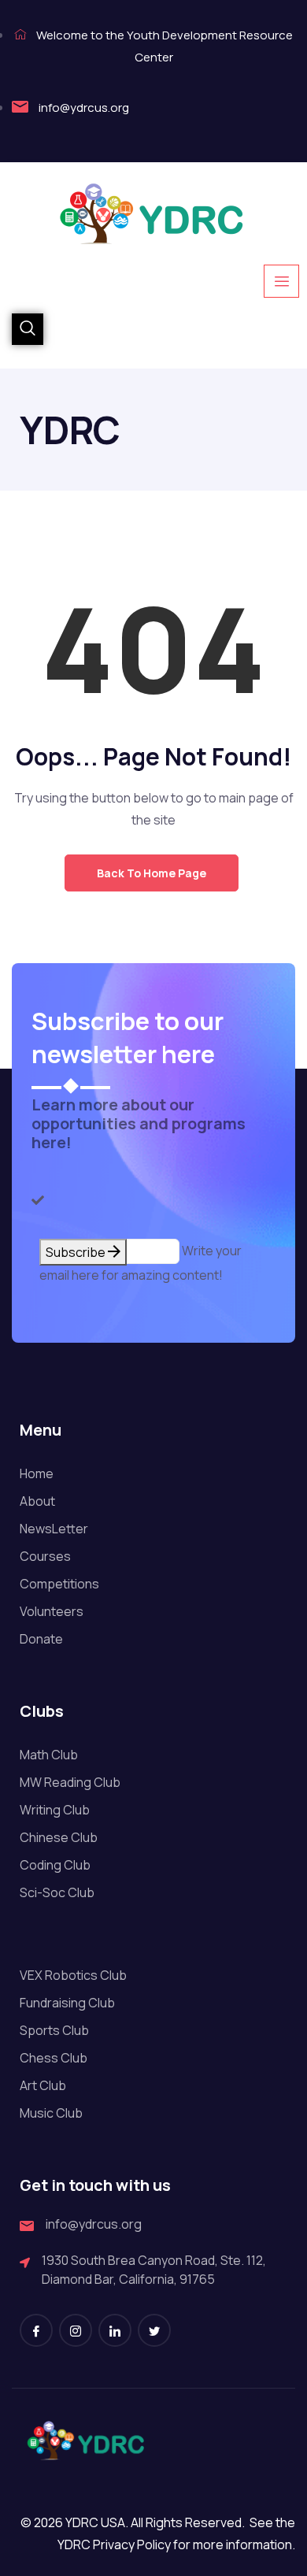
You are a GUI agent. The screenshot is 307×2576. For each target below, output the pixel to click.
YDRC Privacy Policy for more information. (176, 2544)
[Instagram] (76, 2330)
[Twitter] (154, 2330)
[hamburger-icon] (281, 281)
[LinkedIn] (115, 2330)
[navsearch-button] (28, 329)
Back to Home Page (152, 873)
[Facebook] (36, 2330)
